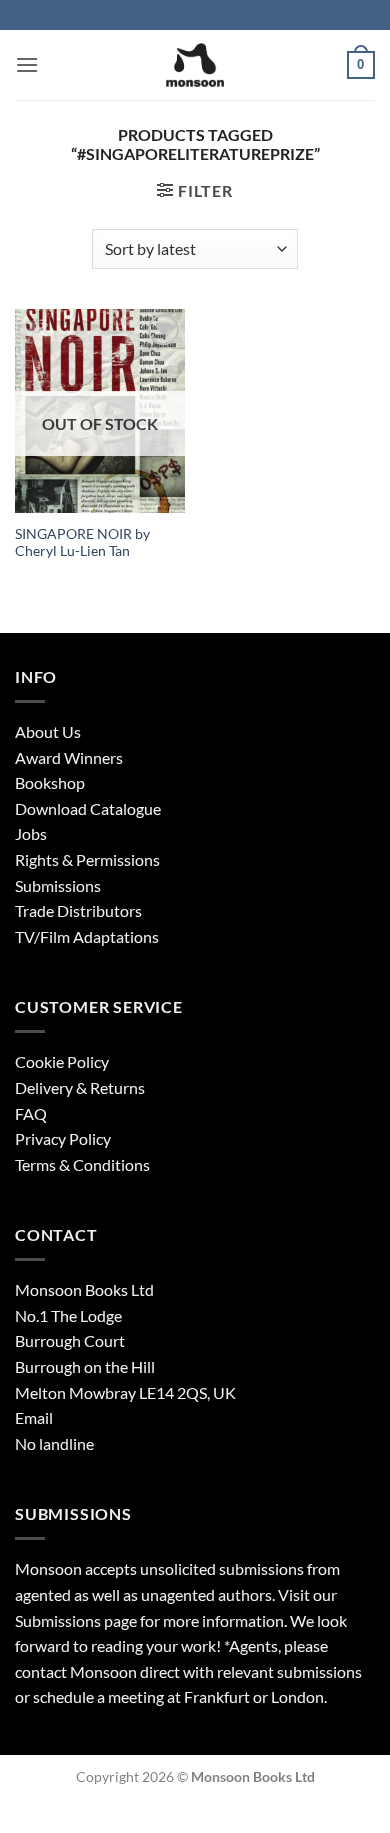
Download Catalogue (88, 808)
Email (34, 1417)
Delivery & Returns (80, 1087)
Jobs (31, 833)
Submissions (58, 885)
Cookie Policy (62, 1061)
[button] (27, 64)
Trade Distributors (78, 910)
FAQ (31, 1113)
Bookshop (50, 782)
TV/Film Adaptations (87, 936)
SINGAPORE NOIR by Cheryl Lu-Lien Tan (82, 543)
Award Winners (69, 757)
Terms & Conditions (82, 1164)
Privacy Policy (63, 1138)
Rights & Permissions (87, 859)
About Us (48, 731)
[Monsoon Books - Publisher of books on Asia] (195, 65)
